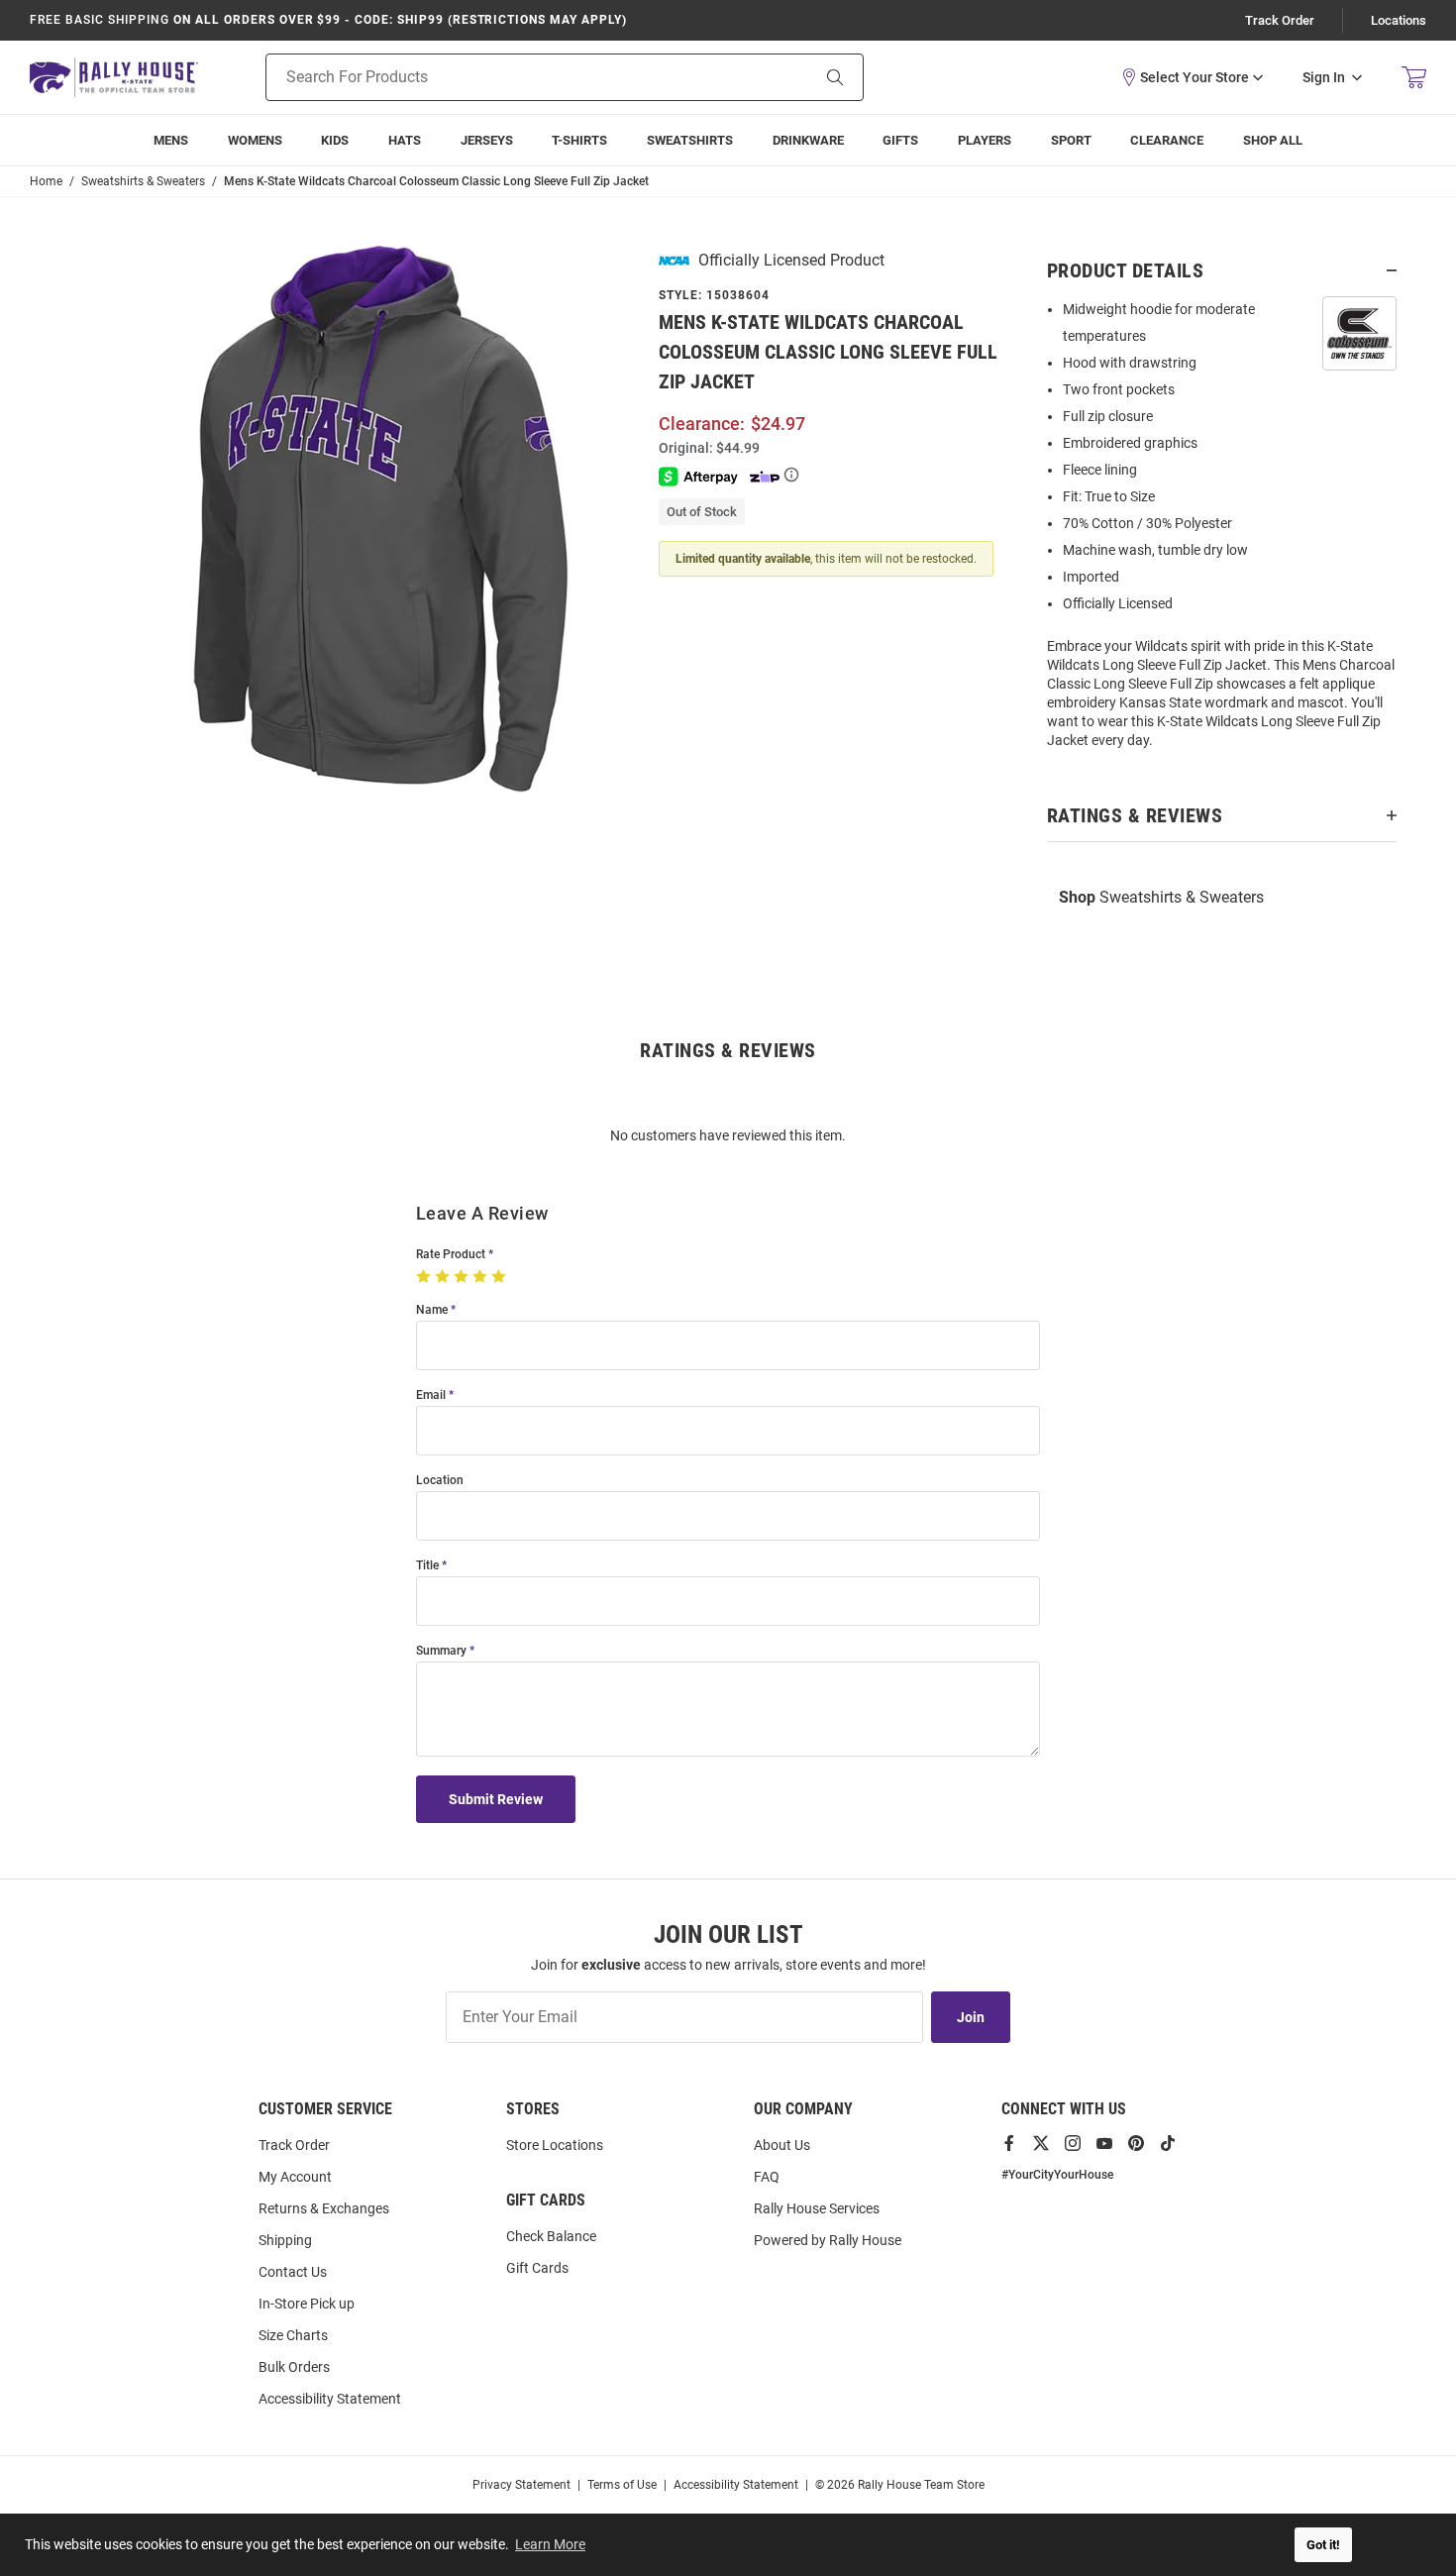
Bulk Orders (294, 2367)
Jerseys (487, 140)
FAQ (767, 2177)
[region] (1222, 531)
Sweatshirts (690, 140)
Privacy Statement (521, 2485)
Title (427, 1566)
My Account (295, 2177)
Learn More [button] (550, 2544)
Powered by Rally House (828, 2240)
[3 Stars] (463, 1277)
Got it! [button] (1323, 2545)
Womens (255, 140)
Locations (1399, 20)
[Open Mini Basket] (1414, 78)
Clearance (1167, 140)
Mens (171, 140)
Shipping (285, 2240)
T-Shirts (579, 140)
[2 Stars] (444, 1277)
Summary (441, 1651)
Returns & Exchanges (324, 2208)
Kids (335, 140)
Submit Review (496, 1799)
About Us (782, 2145)
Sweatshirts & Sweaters (1161, 897)
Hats (405, 140)
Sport (1071, 140)
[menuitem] (985, 140)
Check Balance (551, 2236)
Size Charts (293, 2335)
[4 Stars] (482, 1277)
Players (985, 140)
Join (971, 2017)
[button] (1192, 77)
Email (431, 1395)
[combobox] (513, 77)
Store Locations (555, 2145)
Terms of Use (622, 2485)
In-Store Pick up (307, 2304)
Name (432, 1310)
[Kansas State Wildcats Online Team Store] (114, 77)
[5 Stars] (501, 1277)
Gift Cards (537, 2268)
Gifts (900, 140)
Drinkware (808, 140)
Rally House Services (817, 2208)
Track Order (1280, 20)
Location (440, 1481)
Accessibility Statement (330, 2399)
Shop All (1273, 140)
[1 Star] (425, 1277)
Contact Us (293, 2272)
